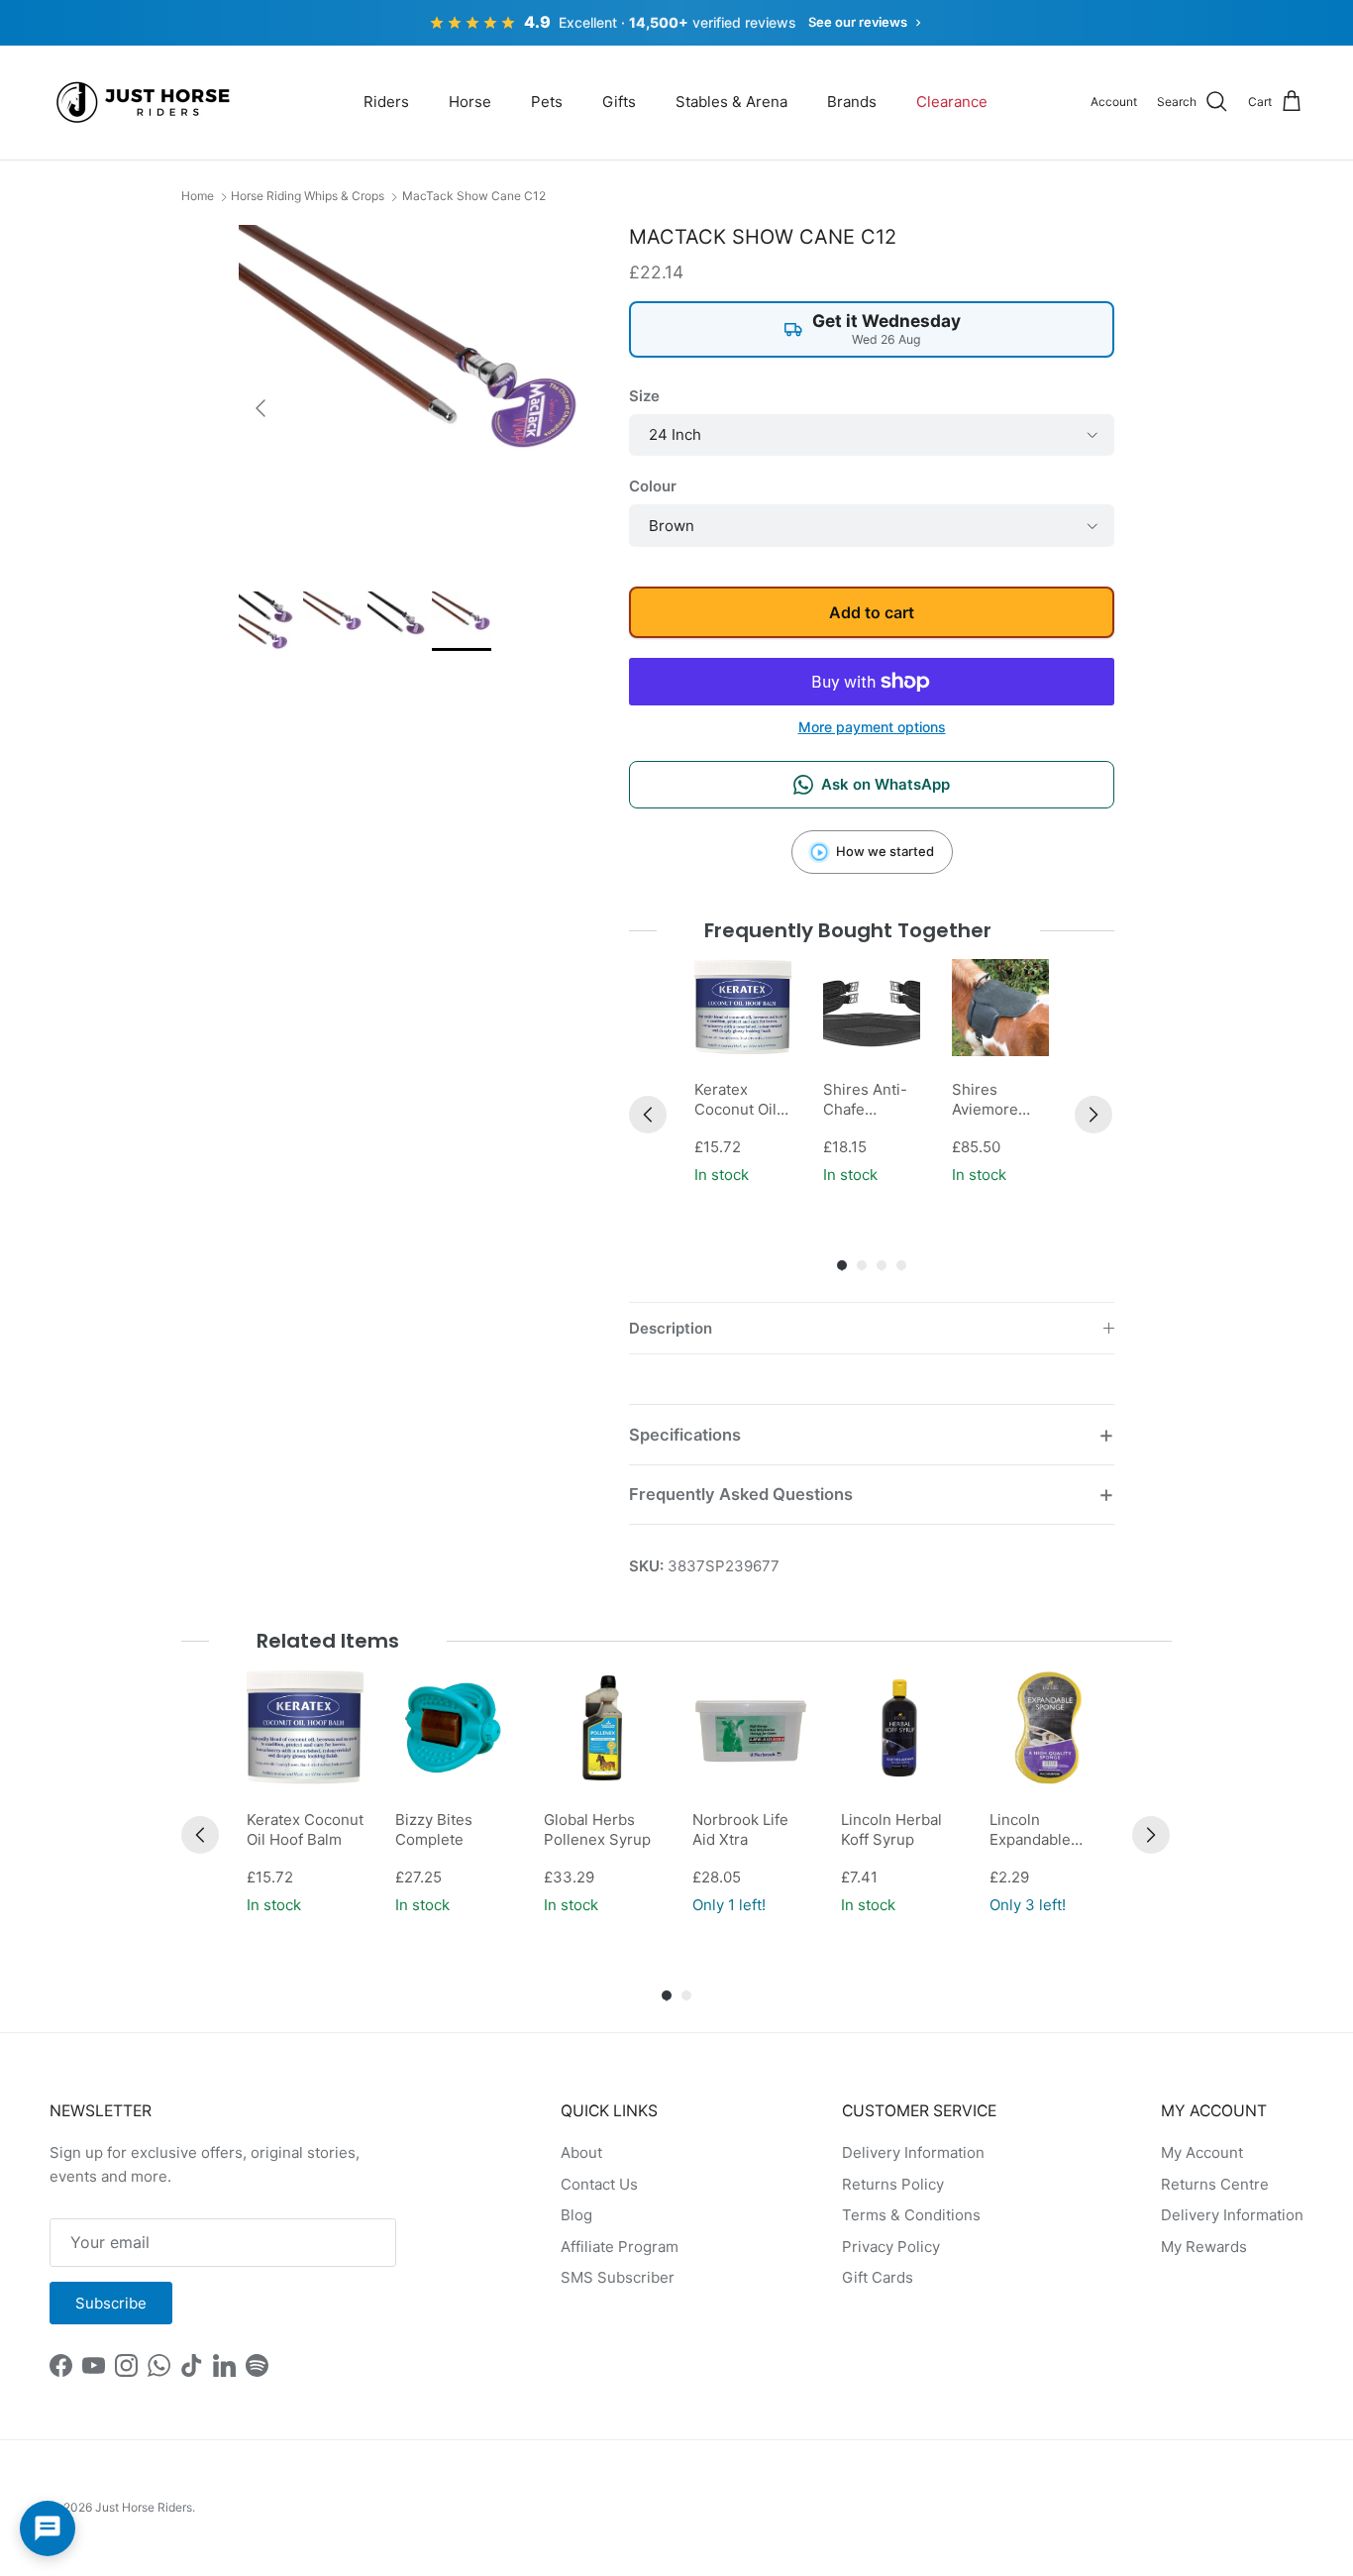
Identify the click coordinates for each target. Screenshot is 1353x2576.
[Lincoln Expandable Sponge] (1048, 1728)
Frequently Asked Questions (741, 1494)
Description (671, 1328)
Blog (576, 2215)
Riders (386, 102)
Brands (852, 102)
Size (644, 396)
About (581, 2152)
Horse (470, 102)
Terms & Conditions (911, 2215)
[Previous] (648, 1115)
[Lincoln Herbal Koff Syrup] (899, 1728)
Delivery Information (913, 2152)
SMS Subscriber (618, 2277)
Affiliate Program (620, 2247)
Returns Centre (1215, 2184)
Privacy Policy (891, 2247)
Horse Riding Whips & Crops (308, 196)
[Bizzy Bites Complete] (454, 1728)
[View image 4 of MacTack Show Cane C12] (462, 621)
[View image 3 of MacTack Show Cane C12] (397, 621)
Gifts (619, 102)
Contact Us (599, 2184)
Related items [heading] (328, 1641)
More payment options (872, 727)
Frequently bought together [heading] (848, 930)
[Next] (1093, 1115)
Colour (653, 486)
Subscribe (111, 2303)
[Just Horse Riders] (146, 103)
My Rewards (1204, 2247)
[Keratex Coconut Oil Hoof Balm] (743, 1008)
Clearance (952, 102)
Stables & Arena (731, 102)
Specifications (685, 1435)
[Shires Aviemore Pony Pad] (1000, 1008)
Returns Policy (893, 2184)
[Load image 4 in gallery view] (412, 398)
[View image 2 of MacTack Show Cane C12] (333, 621)
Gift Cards (878, 2277)
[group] (743, 1074)
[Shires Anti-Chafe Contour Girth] (872, 1008)
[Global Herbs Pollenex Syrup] (602, 1728)
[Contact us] (48, 2528)
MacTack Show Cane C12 (474, 196)
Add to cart (872, 612)
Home (198, 196)
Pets (547, 102)
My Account (1202, 2152)
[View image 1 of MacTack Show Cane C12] (268, 621)
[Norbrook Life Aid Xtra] (751, 1728)
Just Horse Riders (144, 2507)
